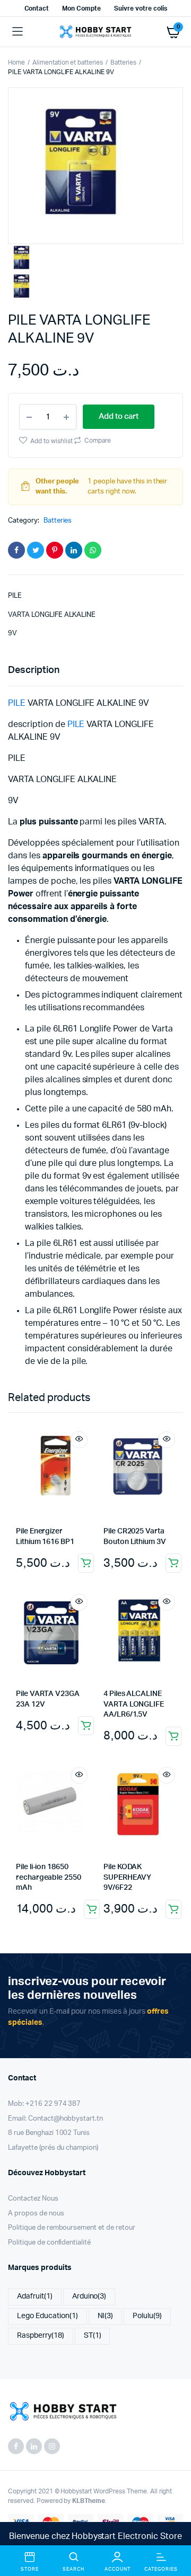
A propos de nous (36, 2214)
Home (16, 62)
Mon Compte (81, 8)
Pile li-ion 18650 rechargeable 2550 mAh (49, 1877)
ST (93, 2336)
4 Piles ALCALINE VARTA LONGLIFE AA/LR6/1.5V (134, 1704)
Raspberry (41, 2336)
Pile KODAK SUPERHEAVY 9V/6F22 (127, 1877)
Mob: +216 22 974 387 (44, 2104)
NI (106, 2316)
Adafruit (35, 2296)
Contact (37, 8)
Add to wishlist (51, 441)
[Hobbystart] (95, 32)
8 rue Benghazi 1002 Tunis (49, 2133)
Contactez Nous (33, 2199)
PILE (17, 703)
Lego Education (47, 2316)
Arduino (89, 2296)
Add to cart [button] (86, 1563)
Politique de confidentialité (49, 2243)
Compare (97, 441)
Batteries (123, 62)
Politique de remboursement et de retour (72, 2228)
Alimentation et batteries (68, 62)
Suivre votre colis (140, 8)
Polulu (147, 2316)
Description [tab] (34, 670)
